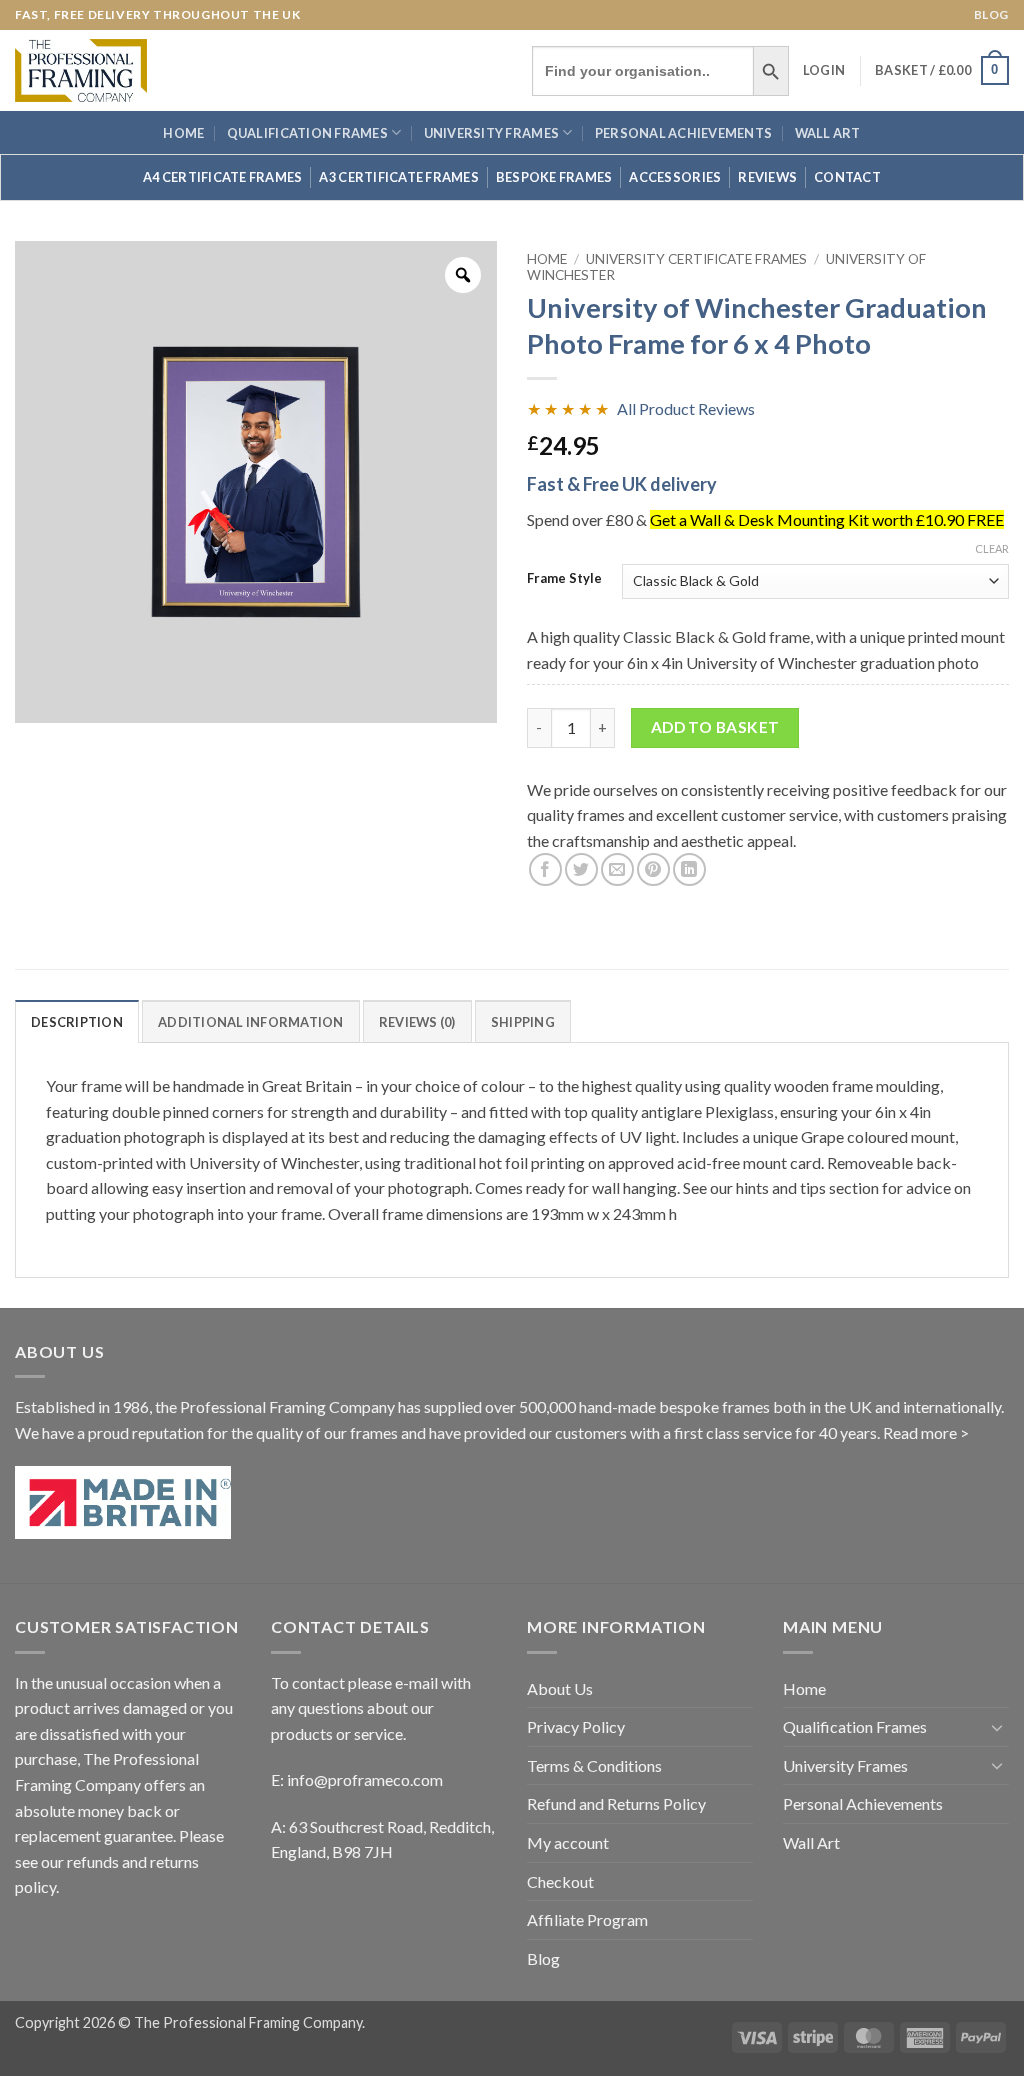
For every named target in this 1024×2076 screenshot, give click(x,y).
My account (568, 1842)
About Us (560, 1688)
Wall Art (828, 133)
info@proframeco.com (365, 1779)
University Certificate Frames (696, 259)
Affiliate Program (587, 1919)
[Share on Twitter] (581, 869)
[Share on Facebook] (545, 869)
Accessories (675, 177)
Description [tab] (77, 1022)
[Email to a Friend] (617, 869)
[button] (824, 70)
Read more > (926, 1432)
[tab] (417, 1021)
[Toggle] (997, 1727)
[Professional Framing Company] (81, 70)
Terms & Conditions (594, 1765)
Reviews (767, 177)
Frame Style (564, 579)
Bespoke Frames (554, 177)
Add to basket (715, 727)
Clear (992, 548)
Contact (847, 177)
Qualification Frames (307, 133)
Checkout (560, 1881)
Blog (991, 14)
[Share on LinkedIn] (689, 869)
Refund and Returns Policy (616, 1803)
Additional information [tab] (251, 1022)
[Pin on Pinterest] (653, 869)
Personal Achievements (683, 133)
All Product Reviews (686, 408)
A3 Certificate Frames (398, 177)
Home (183, 133)
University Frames (491, 133)
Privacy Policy (576, 1726)
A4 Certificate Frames (222, 177)
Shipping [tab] (523, 1022)
